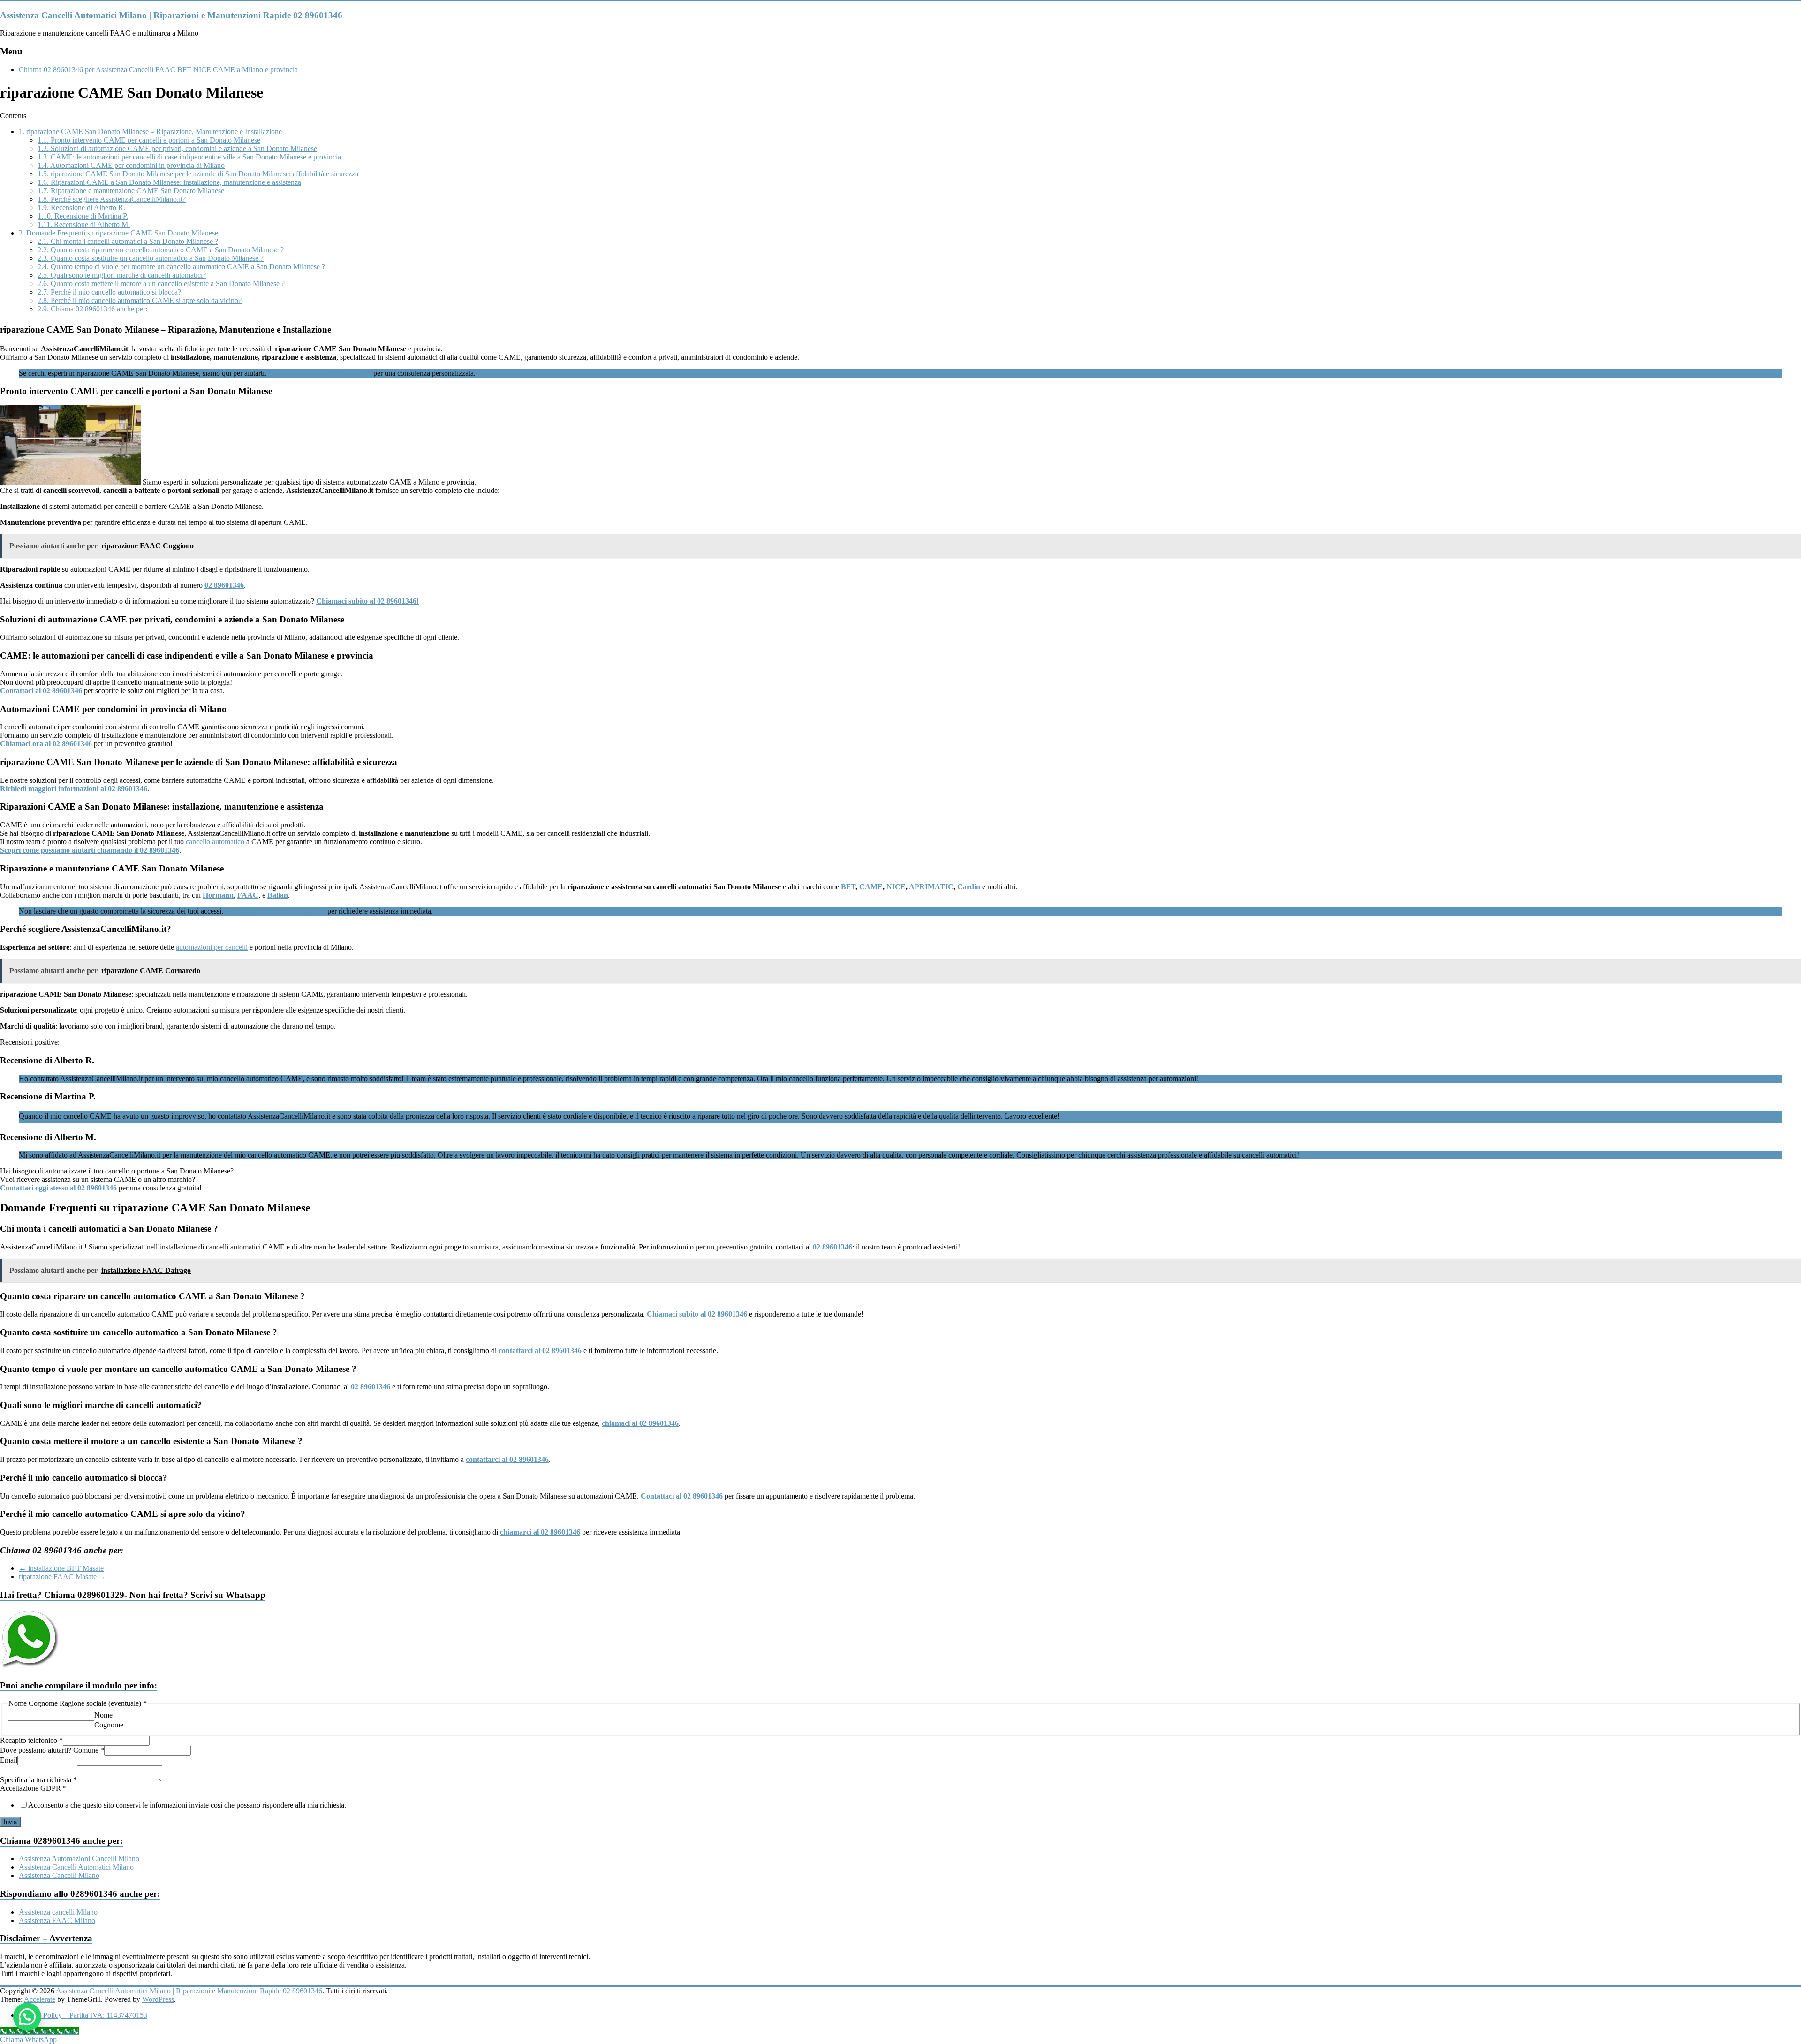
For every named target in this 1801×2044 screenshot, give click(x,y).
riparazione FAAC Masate (62, 1577)
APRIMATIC (931, 887)
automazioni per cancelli (212, 947)
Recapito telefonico (31, 1740)
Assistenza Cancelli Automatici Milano (76, 1867)
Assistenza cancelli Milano (58, 1912)
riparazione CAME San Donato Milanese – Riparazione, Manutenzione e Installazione (150, 132)
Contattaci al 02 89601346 (682, 1496)
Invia (10, 1822)
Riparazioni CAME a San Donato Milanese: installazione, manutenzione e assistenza (169, 182)
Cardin (969, 887)
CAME (871, 887)
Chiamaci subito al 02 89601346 (697, 1314)
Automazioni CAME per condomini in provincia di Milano (131, 165)
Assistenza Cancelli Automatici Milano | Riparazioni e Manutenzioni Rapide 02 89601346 (171, 15)
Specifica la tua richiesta (38, 1780)
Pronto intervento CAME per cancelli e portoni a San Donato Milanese (149, 140)
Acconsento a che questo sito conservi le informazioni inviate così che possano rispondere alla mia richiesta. (187, 1805)
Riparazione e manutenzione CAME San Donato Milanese (131, 191)
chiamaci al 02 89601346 (640, 1423)
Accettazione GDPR (33, 1788)
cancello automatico (215, 842)
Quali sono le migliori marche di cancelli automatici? (122, 275)
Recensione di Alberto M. (84, 224)
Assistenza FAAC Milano (57, 1920)
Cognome (109, 1725)
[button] (27, 2017)
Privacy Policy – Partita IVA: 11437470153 (83, 2015)
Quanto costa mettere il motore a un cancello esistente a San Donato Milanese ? (161, 284)
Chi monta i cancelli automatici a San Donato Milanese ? (128, 241)
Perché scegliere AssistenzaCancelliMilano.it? (112, 199)
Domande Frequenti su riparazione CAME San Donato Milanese (118, 233)
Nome (103, 1715)
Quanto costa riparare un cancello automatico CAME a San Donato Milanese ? (161, 250)
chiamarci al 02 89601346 (540, 1532)
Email (9, 1760)
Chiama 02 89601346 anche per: (92, 309)
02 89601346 (832, 1247)
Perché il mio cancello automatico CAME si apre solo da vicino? (140, 300)
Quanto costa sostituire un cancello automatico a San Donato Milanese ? (151, 258)
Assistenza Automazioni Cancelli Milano (79, 1859)
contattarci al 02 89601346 (540, 1351)
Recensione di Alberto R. (81, 208)
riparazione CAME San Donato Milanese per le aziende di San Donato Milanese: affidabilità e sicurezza (198, 174)
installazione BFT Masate (61, 1568)
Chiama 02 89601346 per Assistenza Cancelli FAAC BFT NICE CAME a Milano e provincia (158, 70)
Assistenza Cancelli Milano (59, 1875)
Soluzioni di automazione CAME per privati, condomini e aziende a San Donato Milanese (177, 148)
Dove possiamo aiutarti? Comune (52, 1750)
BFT (848, 887)
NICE (896, 887)
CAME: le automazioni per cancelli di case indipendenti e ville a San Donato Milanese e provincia (189, 157)
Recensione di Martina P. (83, 216)
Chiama (11, 2040)
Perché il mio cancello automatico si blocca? (109, 292)
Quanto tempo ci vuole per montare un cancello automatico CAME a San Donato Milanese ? (181, 267)
